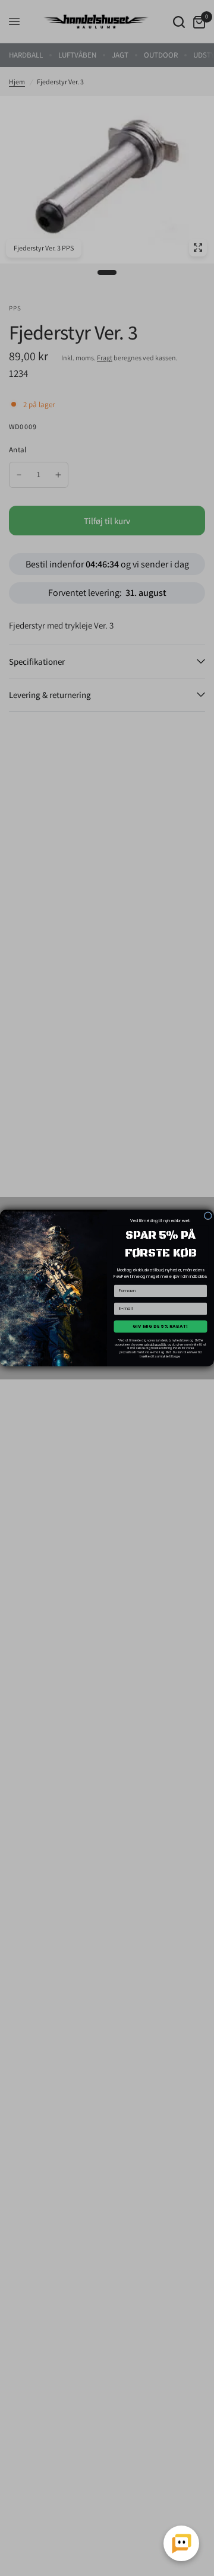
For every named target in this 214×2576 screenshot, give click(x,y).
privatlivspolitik (155, 1344)
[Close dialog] (208, 1216)
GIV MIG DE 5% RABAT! (160, 1326)
